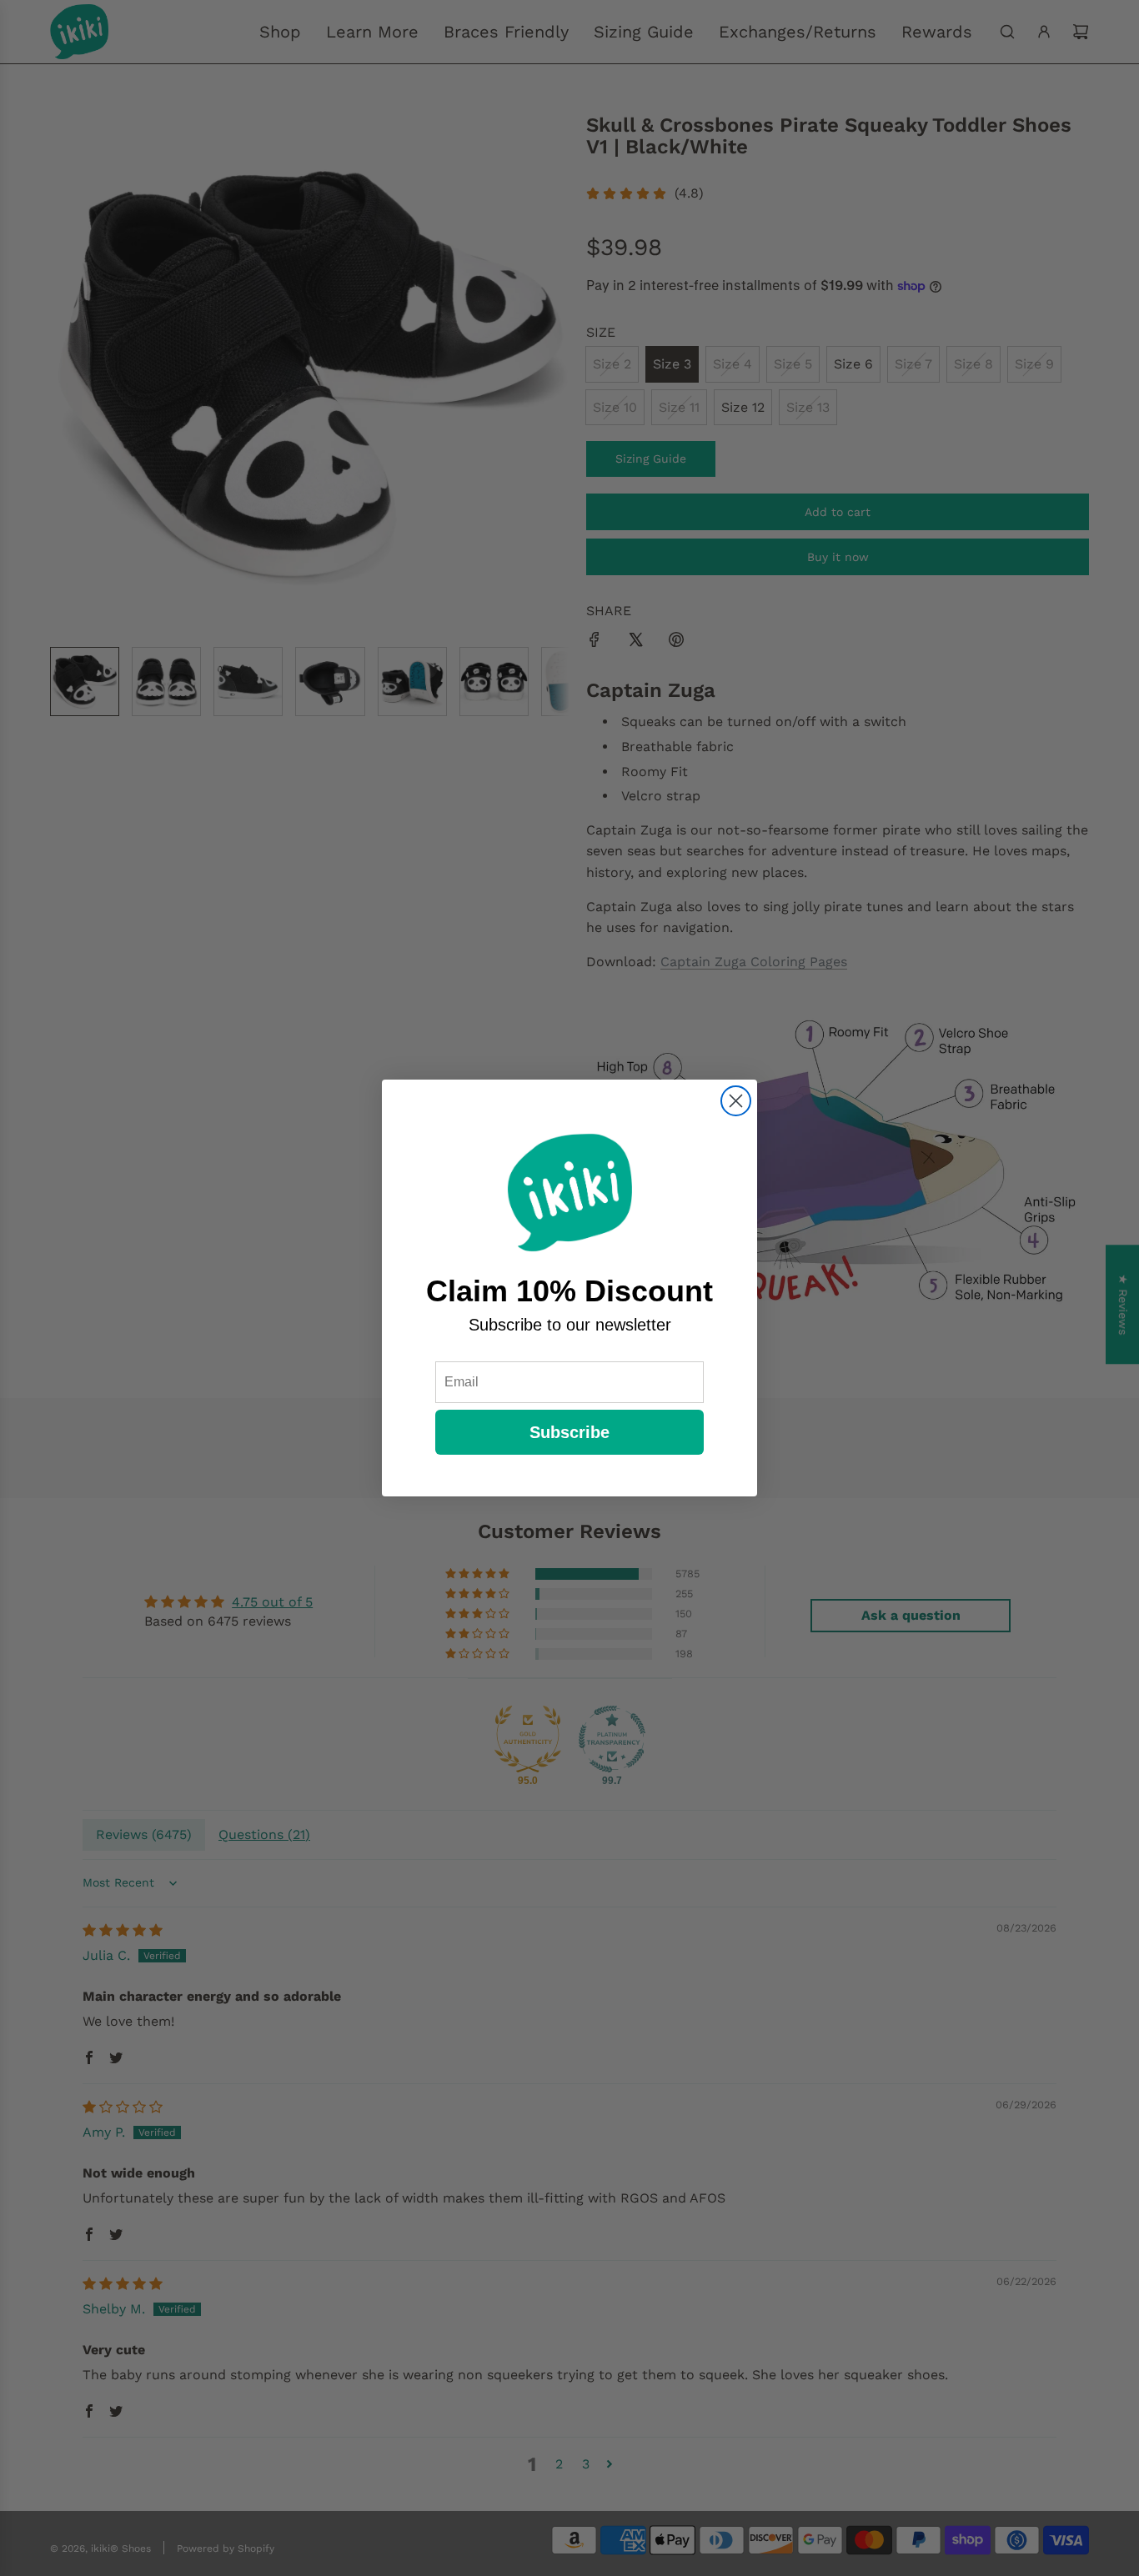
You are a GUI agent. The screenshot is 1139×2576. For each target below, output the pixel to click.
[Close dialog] (736, 1101)
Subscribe (569, 1432)
